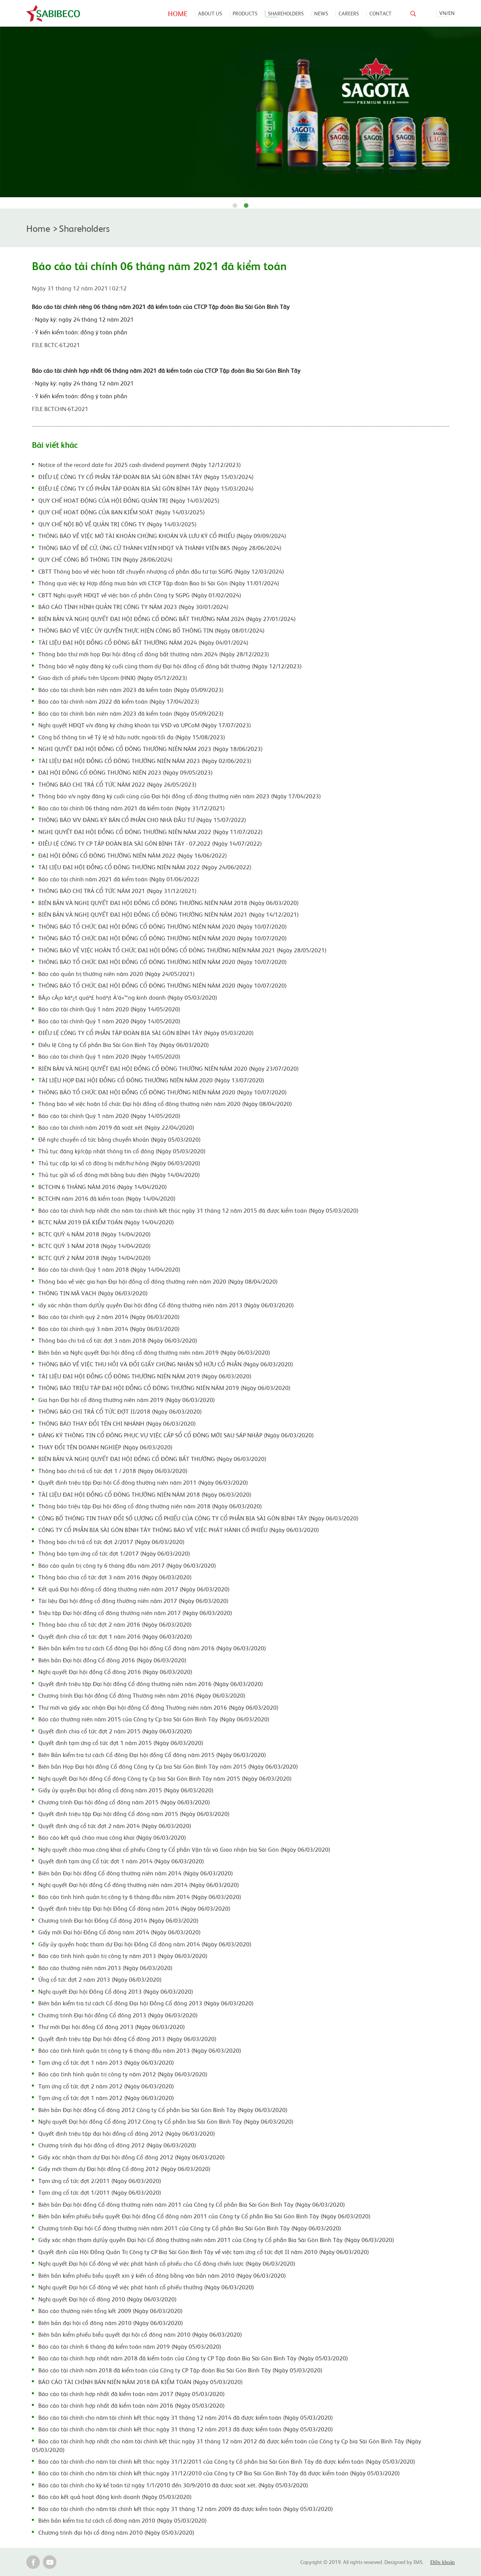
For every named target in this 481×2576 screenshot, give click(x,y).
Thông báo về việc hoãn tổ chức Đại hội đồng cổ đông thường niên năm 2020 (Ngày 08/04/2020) (165, 1103)
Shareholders (286, 13)
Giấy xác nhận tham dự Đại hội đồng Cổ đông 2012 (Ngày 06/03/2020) (132, 2157)
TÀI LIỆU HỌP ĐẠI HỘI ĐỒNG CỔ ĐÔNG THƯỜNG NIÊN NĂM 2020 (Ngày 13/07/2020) (151, 1080)
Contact (380, 13)
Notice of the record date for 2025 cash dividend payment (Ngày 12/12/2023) (140, 464)
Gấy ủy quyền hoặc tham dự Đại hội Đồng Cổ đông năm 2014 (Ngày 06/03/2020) (145, 1944)
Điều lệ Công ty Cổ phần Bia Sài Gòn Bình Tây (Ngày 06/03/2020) (124, 1044)
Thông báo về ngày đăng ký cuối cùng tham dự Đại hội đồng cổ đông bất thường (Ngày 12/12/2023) (170, 666)
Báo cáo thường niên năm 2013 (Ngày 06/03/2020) (105, 1967)
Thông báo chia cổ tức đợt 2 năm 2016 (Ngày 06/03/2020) (115, 1624)
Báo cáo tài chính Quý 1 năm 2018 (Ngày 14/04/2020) (109, 1269)
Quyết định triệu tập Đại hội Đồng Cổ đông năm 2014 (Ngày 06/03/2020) (134, 1908)
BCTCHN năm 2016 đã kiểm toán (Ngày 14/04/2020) (107, 1198)
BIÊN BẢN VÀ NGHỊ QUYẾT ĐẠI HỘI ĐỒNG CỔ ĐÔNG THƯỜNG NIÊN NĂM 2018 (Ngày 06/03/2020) (169, 902)
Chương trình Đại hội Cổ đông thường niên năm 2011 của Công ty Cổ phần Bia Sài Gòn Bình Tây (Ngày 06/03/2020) (190, 2228)
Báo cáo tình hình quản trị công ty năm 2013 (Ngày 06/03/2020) (123, 1955)
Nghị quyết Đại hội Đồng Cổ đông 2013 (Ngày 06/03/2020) (116, 1991)
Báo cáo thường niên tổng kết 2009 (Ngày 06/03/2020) (110, 2310)
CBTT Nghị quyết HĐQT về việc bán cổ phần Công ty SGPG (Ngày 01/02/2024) (140, 595)
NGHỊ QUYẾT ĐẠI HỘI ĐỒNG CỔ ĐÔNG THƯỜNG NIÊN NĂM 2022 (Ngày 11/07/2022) (151, 831)
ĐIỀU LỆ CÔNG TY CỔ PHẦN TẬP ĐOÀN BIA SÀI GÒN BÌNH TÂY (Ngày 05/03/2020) (146, 1032)
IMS (418, 2562)
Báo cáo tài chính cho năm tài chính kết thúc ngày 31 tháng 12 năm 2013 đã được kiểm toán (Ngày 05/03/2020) (186, 2429)
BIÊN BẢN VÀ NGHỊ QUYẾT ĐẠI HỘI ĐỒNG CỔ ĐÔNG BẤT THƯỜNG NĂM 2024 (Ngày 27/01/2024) (167, 618)
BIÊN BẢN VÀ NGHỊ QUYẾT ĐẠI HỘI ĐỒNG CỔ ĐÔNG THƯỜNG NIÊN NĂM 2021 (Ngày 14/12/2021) (169, 914)
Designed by (399, 2562)
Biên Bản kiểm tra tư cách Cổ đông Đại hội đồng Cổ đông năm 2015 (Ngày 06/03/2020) (152, 1754)
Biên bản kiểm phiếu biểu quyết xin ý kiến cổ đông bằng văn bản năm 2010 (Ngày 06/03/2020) (162, 2275)
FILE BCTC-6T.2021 (56, 344)
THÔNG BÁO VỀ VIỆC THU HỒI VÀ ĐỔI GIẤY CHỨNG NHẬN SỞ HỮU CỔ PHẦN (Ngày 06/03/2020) (166, 1364)
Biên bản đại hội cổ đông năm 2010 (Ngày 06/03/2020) (111, 2322)
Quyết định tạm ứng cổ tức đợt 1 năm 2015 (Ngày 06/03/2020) (121, 1742)
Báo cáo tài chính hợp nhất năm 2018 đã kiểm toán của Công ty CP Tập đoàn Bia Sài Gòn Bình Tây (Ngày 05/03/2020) (193, 2358)
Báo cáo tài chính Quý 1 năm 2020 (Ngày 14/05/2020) (109, 1009)
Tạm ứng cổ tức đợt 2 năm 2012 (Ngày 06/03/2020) (106, 2086)
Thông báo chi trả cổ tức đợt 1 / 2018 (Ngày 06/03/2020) (113, 1470)
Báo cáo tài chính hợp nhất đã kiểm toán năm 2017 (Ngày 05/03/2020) (132, 2393)
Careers (349, 13)
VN (443, 13)
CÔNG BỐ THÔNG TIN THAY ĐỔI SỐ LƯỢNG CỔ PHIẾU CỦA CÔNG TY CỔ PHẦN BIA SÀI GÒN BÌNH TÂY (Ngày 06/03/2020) (198, 1518)
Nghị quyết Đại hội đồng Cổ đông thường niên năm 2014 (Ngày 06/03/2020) (139, 1884)
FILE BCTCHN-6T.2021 (60, 408)
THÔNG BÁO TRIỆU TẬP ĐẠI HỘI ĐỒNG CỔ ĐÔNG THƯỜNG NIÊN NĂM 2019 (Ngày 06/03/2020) (164, 1387)
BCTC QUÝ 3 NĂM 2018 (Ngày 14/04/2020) (95, 1245)
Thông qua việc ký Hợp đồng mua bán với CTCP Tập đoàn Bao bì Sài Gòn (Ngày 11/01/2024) (159, 583)
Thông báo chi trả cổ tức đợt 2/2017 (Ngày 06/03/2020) (111, 1541)
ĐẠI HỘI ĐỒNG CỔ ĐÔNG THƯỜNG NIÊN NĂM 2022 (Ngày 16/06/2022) (133, 855)
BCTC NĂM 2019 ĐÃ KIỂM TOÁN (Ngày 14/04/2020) (106, 1222)
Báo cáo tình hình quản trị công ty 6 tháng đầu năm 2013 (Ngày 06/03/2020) (140, 2050)
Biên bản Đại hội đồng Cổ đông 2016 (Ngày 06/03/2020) (112, 1660)
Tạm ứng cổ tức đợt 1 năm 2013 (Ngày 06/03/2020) (106, 2062)
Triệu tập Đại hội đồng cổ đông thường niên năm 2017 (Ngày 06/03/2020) (135, 1612)
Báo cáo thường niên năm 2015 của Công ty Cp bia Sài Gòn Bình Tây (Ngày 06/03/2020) (154, 1719)
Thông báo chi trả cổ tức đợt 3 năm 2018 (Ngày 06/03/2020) (118, 1340)
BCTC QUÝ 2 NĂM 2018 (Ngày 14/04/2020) (95, 1257)
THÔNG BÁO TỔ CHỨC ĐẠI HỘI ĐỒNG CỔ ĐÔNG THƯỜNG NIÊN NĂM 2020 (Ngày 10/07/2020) (163, 926)
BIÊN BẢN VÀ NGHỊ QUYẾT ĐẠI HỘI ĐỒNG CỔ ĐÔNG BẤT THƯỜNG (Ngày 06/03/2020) (152, 1458)
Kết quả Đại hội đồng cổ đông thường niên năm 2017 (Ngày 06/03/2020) (134, 1589)
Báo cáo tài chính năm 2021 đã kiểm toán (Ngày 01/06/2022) (119, 879)
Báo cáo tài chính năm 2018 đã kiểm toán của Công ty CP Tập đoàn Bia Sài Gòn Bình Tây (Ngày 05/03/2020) (180, 2370)
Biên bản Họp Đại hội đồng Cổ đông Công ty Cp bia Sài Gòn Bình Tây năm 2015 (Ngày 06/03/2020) (168, 1766)
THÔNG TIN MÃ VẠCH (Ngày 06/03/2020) (93, 1293)
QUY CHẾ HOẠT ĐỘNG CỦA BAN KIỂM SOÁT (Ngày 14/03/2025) (122, 512)
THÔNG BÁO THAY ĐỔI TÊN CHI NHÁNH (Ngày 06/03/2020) (117, 1423)
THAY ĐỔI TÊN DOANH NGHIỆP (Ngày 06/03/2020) (105, 1447)
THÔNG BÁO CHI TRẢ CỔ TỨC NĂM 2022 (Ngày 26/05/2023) (117, 784)
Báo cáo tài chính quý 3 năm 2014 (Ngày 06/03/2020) (109, 1328)
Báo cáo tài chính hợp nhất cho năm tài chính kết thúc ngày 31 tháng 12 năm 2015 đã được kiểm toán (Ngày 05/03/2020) (198, 1210)
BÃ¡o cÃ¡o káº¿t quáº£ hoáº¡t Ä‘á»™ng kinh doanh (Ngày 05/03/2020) (128, 997)
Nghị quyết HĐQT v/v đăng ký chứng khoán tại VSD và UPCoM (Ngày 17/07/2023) (145, 725)
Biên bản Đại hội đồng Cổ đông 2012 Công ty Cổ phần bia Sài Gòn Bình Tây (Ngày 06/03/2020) (163, 2109)
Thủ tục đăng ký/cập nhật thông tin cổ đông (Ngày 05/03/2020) (122, 1151)
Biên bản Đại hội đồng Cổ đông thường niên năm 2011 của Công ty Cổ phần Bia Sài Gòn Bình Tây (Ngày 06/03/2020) (192, 2204)
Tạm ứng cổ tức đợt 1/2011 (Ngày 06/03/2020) (100, 2192)
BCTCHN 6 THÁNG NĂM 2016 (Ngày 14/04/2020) (103, 1186)
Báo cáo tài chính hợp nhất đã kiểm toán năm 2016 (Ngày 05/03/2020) (132, 2405)
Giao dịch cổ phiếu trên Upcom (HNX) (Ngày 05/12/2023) (113, 677)
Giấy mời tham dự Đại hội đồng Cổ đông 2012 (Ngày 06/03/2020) (124, 2168)
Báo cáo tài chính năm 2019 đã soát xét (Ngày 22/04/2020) (116, 1127)
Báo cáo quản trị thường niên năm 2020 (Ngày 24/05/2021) (116, 973)
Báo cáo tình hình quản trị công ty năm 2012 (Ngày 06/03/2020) (123, 2074)
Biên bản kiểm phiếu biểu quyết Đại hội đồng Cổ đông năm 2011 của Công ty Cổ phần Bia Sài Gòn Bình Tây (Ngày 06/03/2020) (204, 2216)
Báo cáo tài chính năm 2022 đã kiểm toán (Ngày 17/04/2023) (119, 701)
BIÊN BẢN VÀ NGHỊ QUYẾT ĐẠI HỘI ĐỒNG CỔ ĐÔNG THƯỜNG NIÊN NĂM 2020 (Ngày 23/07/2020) (169, 1068)
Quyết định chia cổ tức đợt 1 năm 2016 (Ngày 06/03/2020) (115, 1636)
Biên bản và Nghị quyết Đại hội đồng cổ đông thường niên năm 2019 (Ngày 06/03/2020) (154, 1352)
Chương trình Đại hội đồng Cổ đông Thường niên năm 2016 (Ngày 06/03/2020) (142, 1695)
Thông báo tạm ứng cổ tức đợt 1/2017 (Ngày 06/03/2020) (114, 1553)
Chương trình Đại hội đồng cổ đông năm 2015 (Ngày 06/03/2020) (124, 1802)
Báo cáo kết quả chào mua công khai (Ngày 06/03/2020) (112, 1837)
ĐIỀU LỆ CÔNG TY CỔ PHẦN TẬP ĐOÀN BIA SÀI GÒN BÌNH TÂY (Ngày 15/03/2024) (146, 476)
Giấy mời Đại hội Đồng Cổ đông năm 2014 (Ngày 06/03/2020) (119, 1932)
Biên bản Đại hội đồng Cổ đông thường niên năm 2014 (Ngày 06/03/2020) (136, 1873)
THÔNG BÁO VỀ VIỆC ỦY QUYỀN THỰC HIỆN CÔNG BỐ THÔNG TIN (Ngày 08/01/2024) (151, 630)
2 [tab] (246, 206)
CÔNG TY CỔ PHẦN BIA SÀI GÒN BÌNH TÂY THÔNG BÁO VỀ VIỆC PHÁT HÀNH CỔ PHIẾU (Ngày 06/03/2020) (179, 1529)
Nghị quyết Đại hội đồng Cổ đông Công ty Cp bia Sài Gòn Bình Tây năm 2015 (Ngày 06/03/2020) (165, 1778)
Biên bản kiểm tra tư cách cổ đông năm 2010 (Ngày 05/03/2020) (123, 2520)
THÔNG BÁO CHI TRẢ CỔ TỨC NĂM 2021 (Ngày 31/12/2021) (117, 890)
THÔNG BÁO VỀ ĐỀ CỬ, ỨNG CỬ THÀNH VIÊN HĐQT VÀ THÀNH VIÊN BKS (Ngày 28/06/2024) (160, 547)
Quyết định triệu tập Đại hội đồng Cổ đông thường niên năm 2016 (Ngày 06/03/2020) (151, 1683)
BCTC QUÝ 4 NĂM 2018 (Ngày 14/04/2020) (95, 1234)
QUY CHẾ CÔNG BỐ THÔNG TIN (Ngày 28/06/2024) (105, 559)
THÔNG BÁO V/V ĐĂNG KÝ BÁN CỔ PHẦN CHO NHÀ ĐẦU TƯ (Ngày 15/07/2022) (142, 819)
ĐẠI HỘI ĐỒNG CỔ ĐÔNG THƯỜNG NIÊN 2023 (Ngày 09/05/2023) (126, 772)
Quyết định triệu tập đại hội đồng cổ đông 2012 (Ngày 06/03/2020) (127, 2133)
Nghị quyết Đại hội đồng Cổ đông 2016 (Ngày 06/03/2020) (115, 1671)
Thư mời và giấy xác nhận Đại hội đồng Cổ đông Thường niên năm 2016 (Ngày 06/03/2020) (158, 1707)
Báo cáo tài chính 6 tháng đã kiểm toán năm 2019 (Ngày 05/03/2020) (130, 2346)
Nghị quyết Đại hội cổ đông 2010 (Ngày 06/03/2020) (107, 2299)
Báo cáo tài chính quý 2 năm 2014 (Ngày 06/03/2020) (109, 1316)
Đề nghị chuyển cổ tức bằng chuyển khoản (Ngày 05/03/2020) (119, 1139)
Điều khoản (442, 2562)
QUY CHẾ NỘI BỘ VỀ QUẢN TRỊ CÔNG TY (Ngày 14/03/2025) (117, 524)
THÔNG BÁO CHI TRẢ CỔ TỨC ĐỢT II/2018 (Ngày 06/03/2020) (120, 1411)
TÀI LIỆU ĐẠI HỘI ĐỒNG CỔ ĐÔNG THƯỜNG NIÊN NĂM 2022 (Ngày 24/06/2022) (145, 867)
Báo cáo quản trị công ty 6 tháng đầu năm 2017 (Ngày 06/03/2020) (127, 1565)
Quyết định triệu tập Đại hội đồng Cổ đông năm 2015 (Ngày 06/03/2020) (134, 1813)
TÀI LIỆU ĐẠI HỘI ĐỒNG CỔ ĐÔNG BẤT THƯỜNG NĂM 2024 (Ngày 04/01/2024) (143, 642)
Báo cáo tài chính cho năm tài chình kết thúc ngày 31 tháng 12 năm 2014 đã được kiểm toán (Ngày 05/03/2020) (186, 2417)
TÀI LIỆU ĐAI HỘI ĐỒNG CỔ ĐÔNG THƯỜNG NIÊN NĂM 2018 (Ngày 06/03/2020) (145, 1494)
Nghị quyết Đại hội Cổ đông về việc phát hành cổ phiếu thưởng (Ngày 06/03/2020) (146, 2287)
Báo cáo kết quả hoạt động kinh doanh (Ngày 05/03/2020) (115, 2496)
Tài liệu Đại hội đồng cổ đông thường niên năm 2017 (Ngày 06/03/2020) (133, 1600)
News (321, 13)
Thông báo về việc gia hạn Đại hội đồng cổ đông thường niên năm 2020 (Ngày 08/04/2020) (158, 1281)
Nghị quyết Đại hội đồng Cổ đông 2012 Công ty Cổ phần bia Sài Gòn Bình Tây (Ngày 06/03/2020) (166, 2121)
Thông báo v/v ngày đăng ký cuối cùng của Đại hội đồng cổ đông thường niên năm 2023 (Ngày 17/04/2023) (180, 796)
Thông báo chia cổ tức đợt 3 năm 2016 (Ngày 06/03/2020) (115, 1577)
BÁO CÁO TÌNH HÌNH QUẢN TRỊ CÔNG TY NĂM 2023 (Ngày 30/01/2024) (133, 606)
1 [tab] (235, 206)
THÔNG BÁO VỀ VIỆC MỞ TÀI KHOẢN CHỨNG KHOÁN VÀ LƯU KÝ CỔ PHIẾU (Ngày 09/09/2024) (162, 535)
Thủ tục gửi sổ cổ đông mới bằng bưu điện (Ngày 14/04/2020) (119, 1174)
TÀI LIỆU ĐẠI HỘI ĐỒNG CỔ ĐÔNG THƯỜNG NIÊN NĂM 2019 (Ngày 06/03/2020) (145, 1376)
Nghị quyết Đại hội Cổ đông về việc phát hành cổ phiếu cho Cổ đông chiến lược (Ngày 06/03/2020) (167, 2263)
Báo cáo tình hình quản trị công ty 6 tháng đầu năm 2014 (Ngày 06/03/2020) (140, 1896)
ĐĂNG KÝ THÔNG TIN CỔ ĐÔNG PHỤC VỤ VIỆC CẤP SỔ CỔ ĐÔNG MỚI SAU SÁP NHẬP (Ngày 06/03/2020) (176, 1435)
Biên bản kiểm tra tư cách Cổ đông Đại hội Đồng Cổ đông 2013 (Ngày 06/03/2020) (146, 2003)
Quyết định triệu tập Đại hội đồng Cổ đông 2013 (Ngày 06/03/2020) (127, 2038)
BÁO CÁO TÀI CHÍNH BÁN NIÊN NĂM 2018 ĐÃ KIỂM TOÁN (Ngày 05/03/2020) (141, 2381)
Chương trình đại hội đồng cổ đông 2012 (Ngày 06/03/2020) (117, 2145)
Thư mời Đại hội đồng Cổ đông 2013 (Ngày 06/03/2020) (112, 2026)
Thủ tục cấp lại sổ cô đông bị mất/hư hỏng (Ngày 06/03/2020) (119, 1163)
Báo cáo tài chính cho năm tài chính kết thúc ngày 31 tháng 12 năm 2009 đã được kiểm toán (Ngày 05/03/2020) (186, 2508)
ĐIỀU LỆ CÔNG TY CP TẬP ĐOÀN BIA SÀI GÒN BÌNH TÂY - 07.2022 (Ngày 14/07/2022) (150, 843)
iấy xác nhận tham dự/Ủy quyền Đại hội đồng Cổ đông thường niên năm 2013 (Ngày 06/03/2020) (166, 1305)
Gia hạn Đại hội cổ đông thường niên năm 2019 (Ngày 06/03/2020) (127, 1399)
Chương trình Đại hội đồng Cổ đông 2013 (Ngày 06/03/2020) (118, 2015)
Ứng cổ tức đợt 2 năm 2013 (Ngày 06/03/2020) (100, 1979)
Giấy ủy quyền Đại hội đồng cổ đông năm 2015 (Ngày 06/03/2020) (126, 1790)
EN (452, 13)
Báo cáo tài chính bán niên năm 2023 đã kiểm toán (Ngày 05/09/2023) (131, 689)
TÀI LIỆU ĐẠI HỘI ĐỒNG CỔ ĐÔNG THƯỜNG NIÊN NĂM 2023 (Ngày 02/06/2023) (145, 760)
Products (245, 13)
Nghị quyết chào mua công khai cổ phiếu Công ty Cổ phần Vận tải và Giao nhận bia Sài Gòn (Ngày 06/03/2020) (184, 1849)
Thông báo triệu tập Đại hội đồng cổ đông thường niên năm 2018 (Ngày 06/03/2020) (150, 1506)
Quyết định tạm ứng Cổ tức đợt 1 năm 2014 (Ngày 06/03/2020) (121, 1861)
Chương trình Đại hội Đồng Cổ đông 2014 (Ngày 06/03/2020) (118, 1920)
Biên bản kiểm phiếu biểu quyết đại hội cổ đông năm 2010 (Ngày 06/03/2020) (140, 2334)
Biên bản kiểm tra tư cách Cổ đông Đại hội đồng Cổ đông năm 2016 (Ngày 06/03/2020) (152, 1648)
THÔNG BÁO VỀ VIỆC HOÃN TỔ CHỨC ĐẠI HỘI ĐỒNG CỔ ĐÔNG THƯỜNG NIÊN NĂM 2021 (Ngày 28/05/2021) (182, 950)
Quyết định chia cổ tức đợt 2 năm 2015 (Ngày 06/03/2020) (115, 1731)
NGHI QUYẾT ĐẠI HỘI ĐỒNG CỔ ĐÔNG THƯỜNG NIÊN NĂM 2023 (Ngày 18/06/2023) (151, 748)
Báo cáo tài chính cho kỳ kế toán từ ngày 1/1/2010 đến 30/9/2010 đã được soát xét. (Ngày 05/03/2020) (173, 2485)
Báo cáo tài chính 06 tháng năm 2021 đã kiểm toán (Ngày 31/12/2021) (132, 808)
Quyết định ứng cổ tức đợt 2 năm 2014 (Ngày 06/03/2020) (115, 1825)
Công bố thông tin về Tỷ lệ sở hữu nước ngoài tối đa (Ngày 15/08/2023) (132, 737)
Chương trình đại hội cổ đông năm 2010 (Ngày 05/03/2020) (116, 2532)
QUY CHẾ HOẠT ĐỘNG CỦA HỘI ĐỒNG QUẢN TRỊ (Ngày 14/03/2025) (129, 500)
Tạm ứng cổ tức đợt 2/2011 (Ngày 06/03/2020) (100, 2180)
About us (210, 13)
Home (178, 13)
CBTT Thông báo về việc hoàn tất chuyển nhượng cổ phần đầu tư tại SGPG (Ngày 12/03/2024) (161, 571)
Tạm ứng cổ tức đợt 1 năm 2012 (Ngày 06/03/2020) (106, 2097)
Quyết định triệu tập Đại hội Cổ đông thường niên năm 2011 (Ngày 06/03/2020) (143, 1482)
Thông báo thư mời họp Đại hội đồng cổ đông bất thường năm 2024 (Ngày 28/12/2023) (154, 654)
